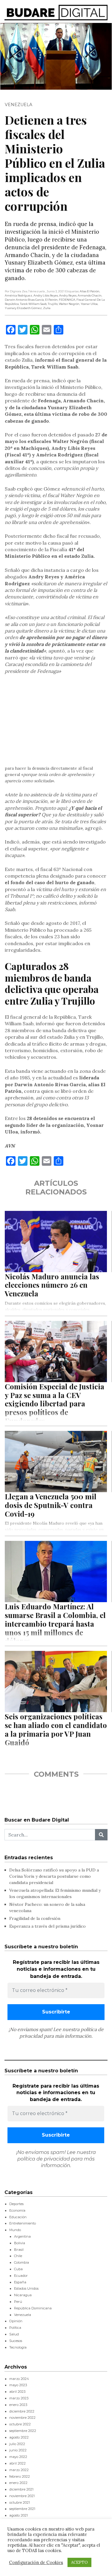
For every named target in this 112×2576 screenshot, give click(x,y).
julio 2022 (17, 2444)
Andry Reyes (68, 295)
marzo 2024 (19, 2379)
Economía (17, 2210)
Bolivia (20, 2243)
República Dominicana (33, 2308)
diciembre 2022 (22, 2411)
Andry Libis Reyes (46, 295)
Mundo (15, 2230)
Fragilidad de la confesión (35, 1918)
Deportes (16, 2204)
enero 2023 (18, 2405)
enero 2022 (18, 2483)
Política (15, 2328)
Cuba (18, 2269)
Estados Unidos (26, 2288)
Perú (18, 2302)
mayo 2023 (18, 2385)
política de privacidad (44, 2159)
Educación (18, 2217)
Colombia (22, 2262)
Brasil (19, 2250)
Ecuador (21, 2276)
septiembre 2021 (22, 2509)
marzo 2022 (19, 2470)
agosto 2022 (19, 2437)
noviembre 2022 (22, 2418)
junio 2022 (18, 2450)
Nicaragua (23, 2295)
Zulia (47, 308)
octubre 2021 (20, 2502)
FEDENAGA (67, 300)
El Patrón (51, 300)
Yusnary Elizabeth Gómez (23, 308)
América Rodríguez (19, 295)
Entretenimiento (23, 2223)
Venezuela (19, 105)
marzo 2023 (19, 2398)
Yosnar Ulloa (89, 304)
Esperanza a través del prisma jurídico (47, 1926)
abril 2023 (17, 2392)
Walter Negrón (69, 304)
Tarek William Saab (33, 304)
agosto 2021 (19, 2515)
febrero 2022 (20, 2476)
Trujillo (53, 304)
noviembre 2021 (22, 2496)
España (20, 2282)
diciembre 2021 (21, 2489)
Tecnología (18, 2347)
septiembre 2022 (23, 2431)
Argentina (22, 2236)
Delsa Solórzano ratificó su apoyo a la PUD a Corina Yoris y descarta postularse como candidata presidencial (54, 1876)
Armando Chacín (90, 295)
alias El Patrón (90, 291)
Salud (14, 2334)
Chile (18, 2256)
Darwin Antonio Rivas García (24, 300)
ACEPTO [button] (79, 2562)
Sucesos (16, 2341)
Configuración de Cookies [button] (36, 2563)
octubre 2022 (20, 2424)
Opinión (16, 2321)
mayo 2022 (18, 2457)
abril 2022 (17, 2463)
